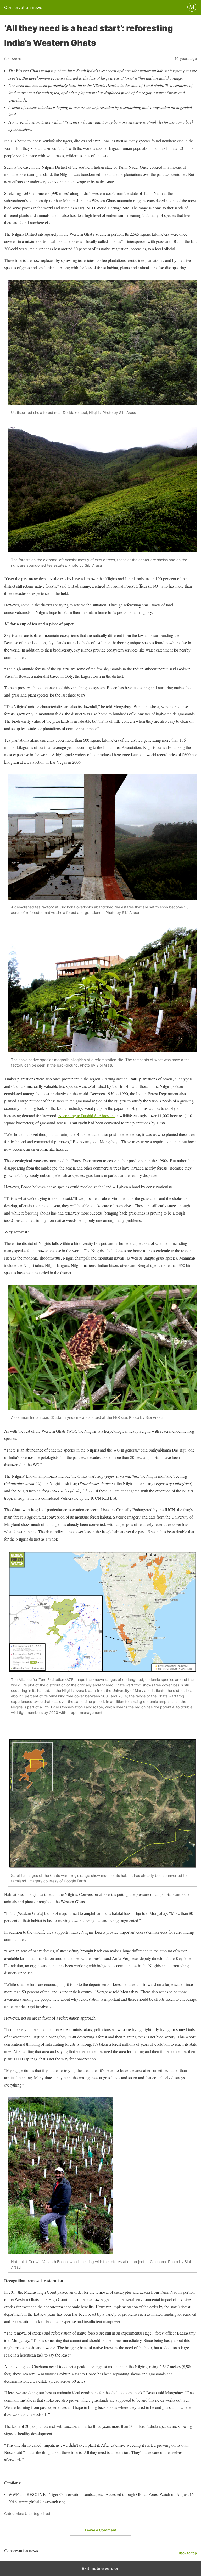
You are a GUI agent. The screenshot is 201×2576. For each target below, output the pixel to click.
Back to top (188, 2553)
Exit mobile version (101, 2568)
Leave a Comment (101, 2530)
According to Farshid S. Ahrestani (86, 1115)
